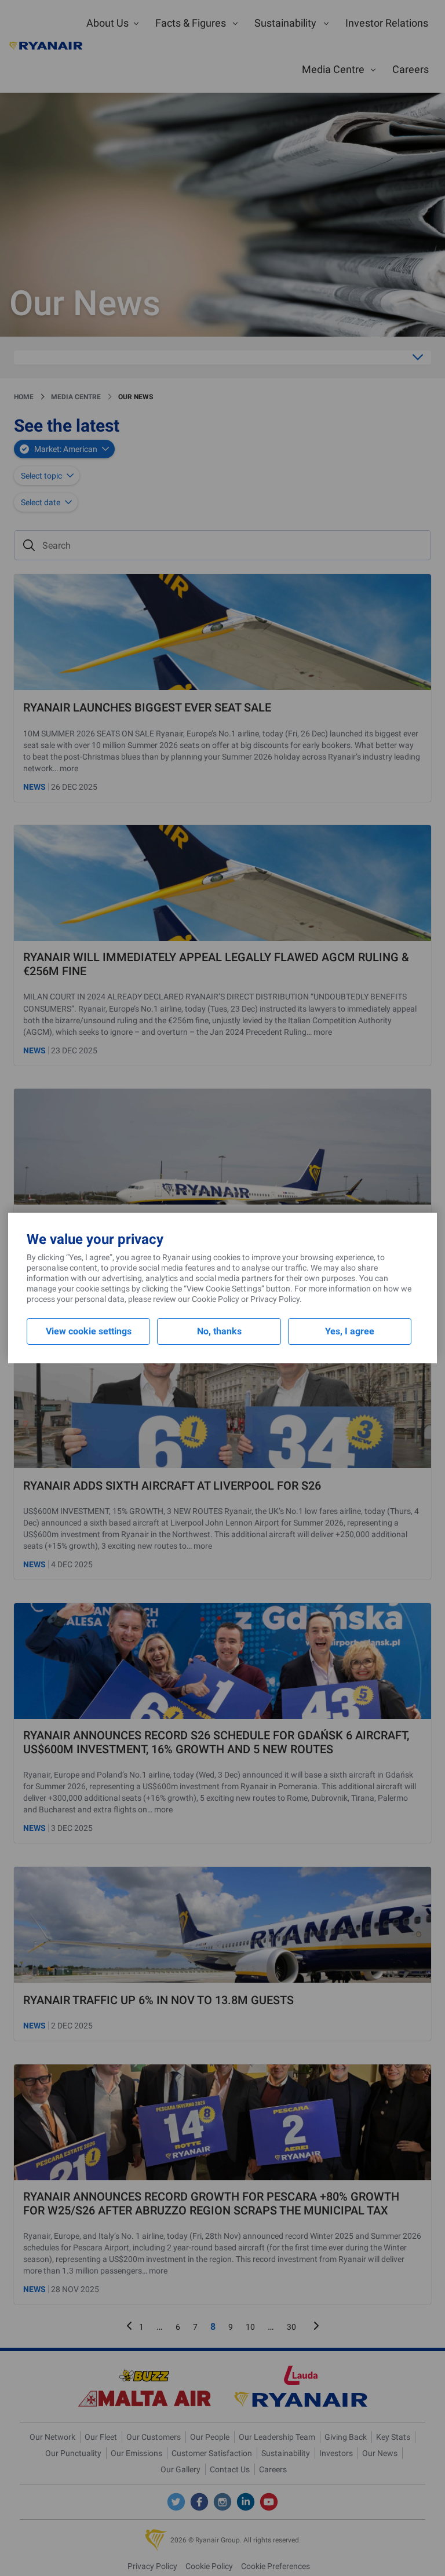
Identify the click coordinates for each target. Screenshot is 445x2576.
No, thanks (219, 1331)
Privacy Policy (275, 1299)
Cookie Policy (216, 1299)
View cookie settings (89, 1331)
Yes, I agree (350, 1331)
